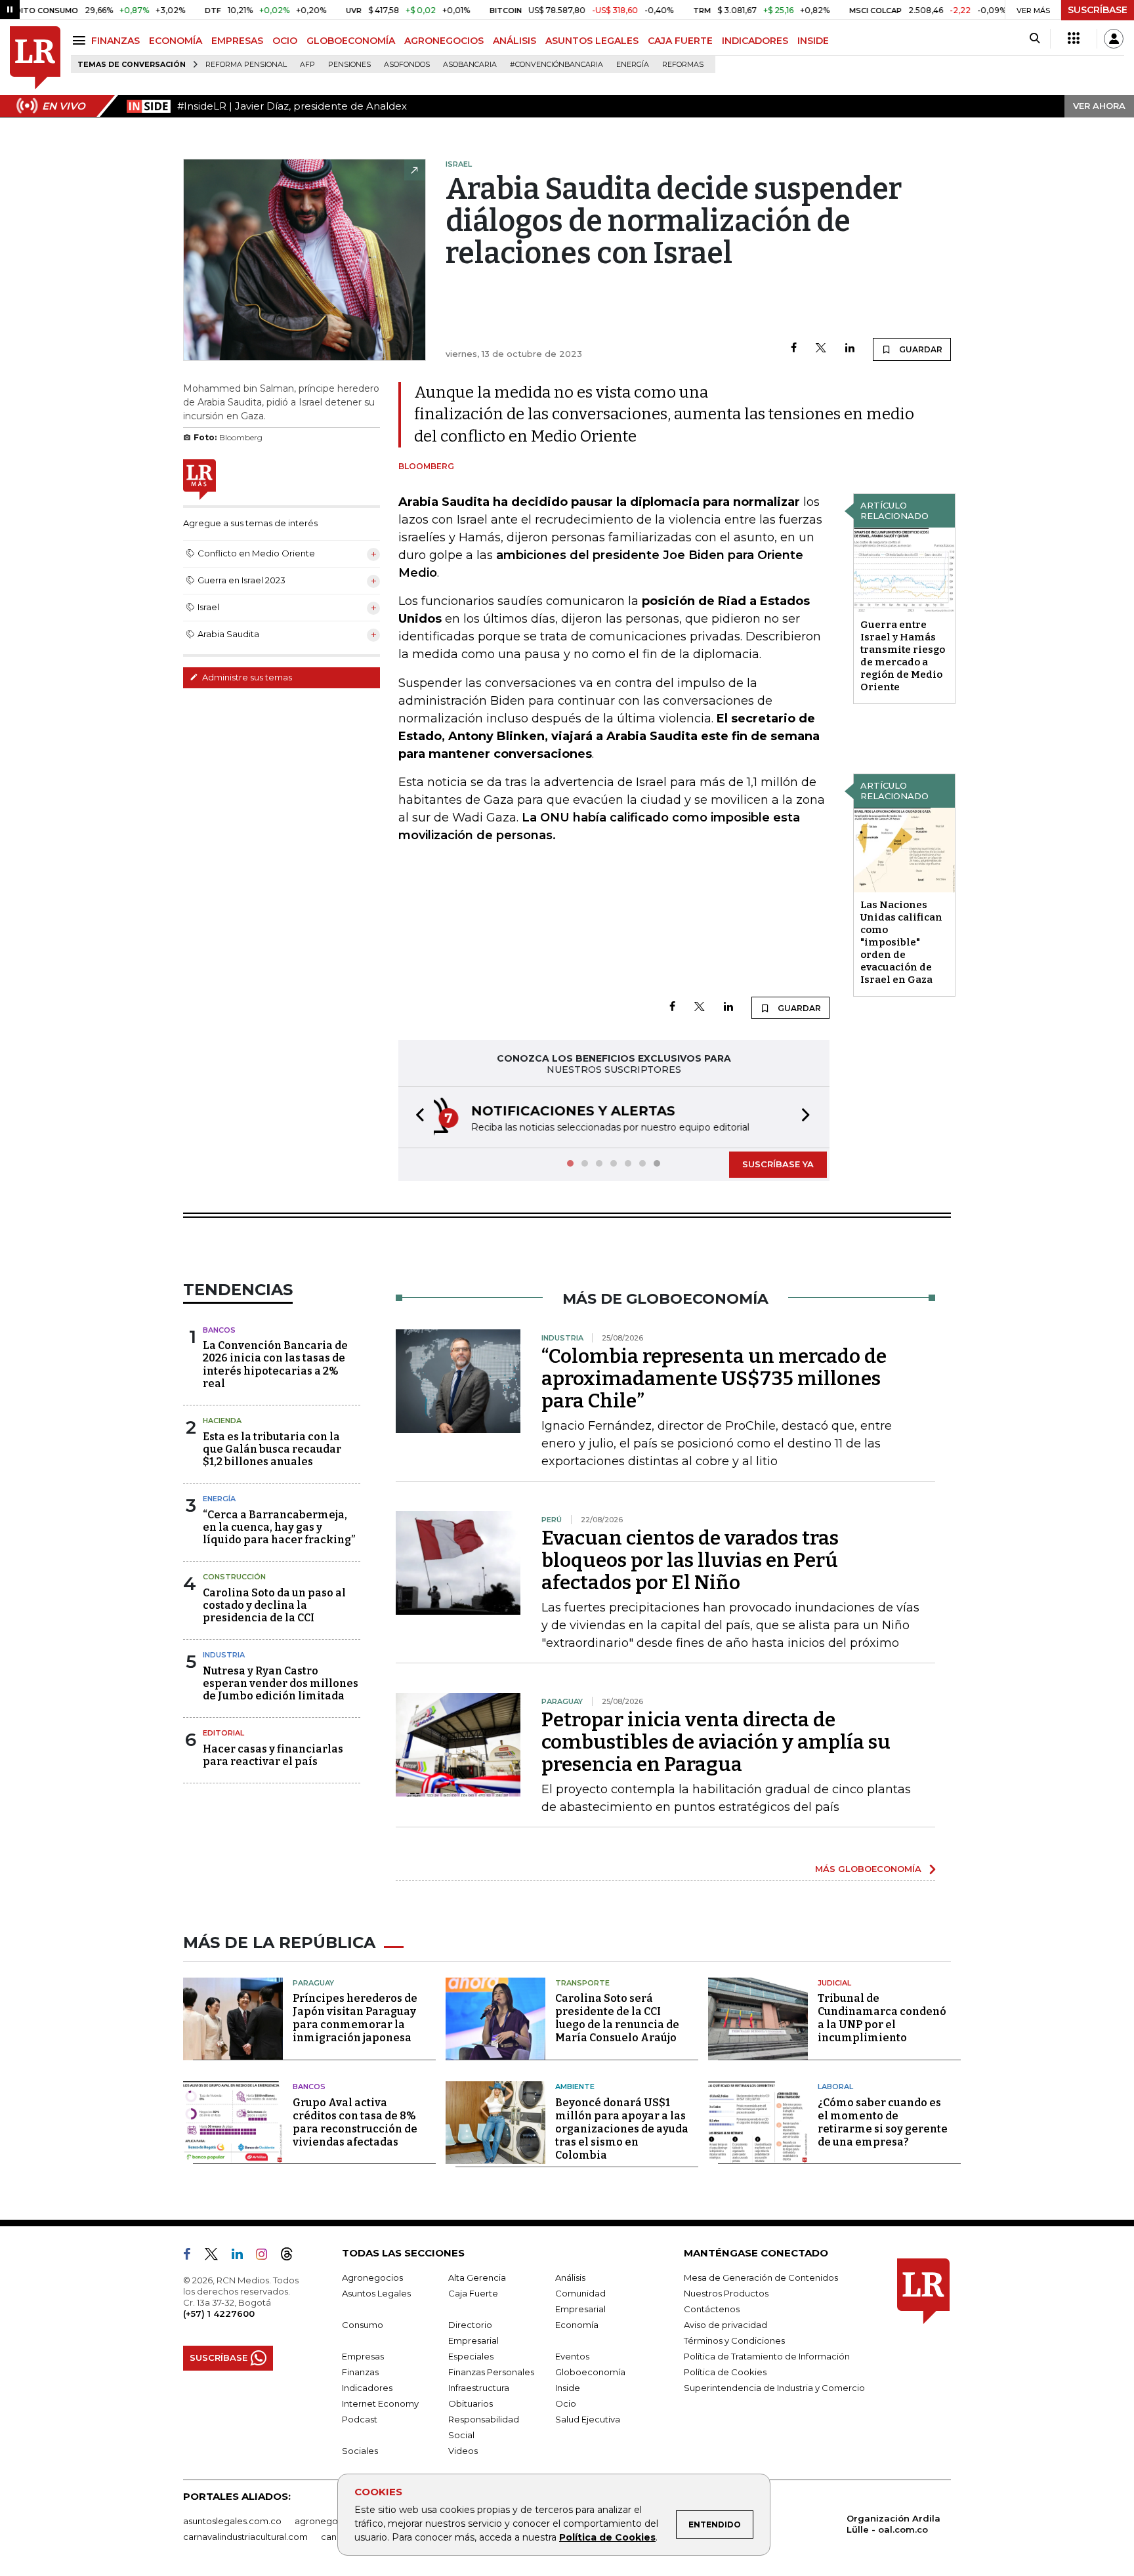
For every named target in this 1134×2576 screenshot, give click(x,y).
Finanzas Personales (491, 2372)
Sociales (360, 2451)
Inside (568, 2388)
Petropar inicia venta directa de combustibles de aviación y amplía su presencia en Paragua (716, 1742)
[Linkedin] (850, 349)
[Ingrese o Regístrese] (1114, 39)
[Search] (1035, 39)
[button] (416, 1117)
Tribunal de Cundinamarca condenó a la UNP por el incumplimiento (882, 2018)
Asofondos (407, 65)
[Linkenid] (242, 2256)
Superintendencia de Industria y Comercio (774, 2388)
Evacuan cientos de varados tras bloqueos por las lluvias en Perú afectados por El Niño (690, 1560)
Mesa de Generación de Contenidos (761, 2277)
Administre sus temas (246, 677)
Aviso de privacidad (725, 2325)
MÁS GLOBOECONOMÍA (868, 1869)
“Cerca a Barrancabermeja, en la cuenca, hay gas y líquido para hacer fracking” (279, 1527)
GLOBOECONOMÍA (351, 41)
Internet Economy (380, 2403)
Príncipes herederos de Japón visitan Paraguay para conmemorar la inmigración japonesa (355, 2018)
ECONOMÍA (176, 41)
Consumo (363, 2325)
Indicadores (367, 2388)
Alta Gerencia (477, 2277)
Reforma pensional (246, 65)
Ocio (566, 2403)
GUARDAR (920, 349)
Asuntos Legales (376, 2293)
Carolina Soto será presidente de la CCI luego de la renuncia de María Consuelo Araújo (617, 2018)
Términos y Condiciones (734, 2340)
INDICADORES (755, 41)
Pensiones (349, 65)
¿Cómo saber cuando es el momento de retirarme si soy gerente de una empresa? (883, 2122)
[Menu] (81, 40)
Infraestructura (479, 2388)
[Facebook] (794, 349)
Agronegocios (372, 2277)
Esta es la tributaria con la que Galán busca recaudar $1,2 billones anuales (272, 1449)
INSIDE (813, 41)
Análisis (570, 2277)
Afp (307, 65)
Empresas (363, 2356)
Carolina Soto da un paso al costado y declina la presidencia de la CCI (274, 1605)
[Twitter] (821, 349)
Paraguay (313, 1983)
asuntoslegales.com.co (232, 2521)
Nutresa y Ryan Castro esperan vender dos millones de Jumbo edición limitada (281, 1683)
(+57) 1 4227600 (219, 2314)
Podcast (360, 2419)
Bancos (219, 1330)
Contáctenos (712, 2309)
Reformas (683, 65)
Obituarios (471, 2403)
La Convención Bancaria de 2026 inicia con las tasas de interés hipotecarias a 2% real (275, 1364)
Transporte (582, 1983)
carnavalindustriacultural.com (245, 2537)
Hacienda (222, 1421)
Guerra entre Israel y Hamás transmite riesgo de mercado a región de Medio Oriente (903, 656)
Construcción (234, 1577)
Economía (577, 2325)
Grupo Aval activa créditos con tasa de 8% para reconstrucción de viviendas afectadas (355, 2122)
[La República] (35, 58)
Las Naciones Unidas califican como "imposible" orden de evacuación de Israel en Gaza (901, 942)
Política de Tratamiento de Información (767, 2356)
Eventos (572, 2356)
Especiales (471, 2356)
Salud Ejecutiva (588, 2419)
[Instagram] (267, 2256)
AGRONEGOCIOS (444, 41)
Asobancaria (470, 65)
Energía (633, 65)
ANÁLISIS (514, 41)
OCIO (285, 41)
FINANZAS (115, 41)
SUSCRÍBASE (1098, 10)
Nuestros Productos (726, 2293)
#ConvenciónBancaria (556, 65)
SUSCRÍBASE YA (778, 1164)
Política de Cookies (607, 2537)
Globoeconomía (590, 2372)
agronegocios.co (331, 2521)
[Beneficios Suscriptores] (1074, 39)
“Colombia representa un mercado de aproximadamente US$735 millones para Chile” (714, 1379)
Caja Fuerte (473, 2293)
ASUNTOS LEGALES (592, 41)
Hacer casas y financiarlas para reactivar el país (273, 1755)
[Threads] (292, 2256)
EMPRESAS (237, 41)
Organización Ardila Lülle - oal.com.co (893, 2524)
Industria (224, 1655)
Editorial (223, 1733)
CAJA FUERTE (680, 41)
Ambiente (575, 2087)
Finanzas (360, 2372)
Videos (463, 2451)
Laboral (835, 2087)
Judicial (834, 1983)
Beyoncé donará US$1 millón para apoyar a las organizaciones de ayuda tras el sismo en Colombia (622, 2129)
